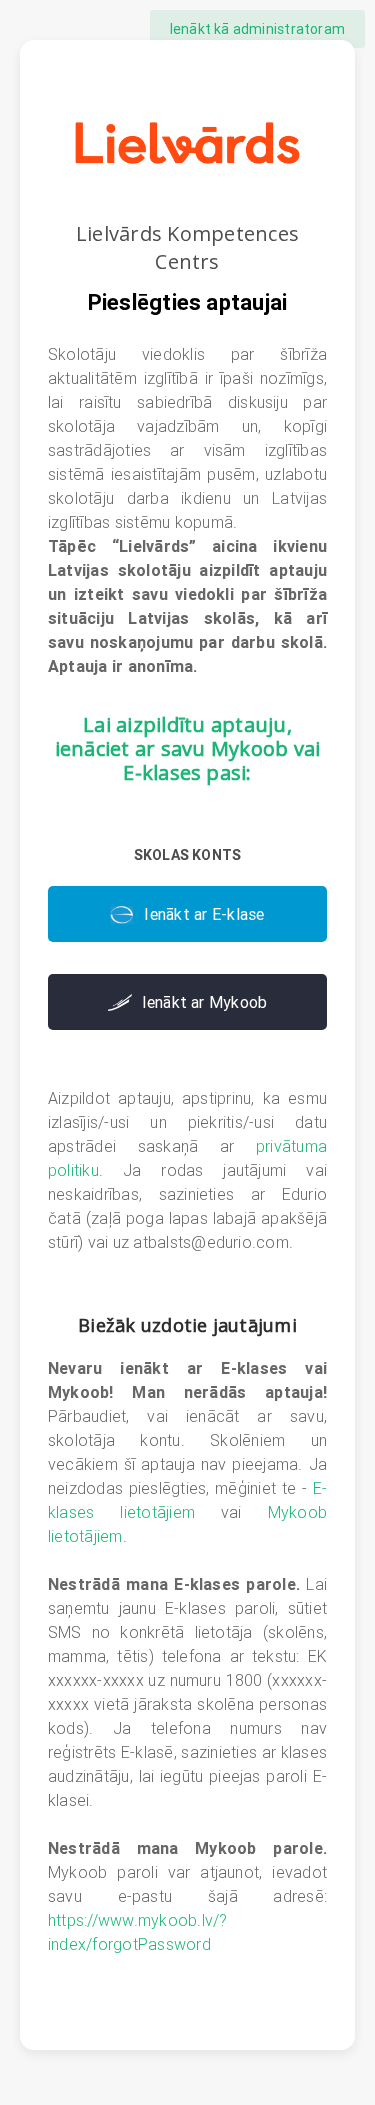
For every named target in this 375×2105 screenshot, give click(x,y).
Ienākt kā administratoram (257, 29)
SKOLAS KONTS (188, 855)
